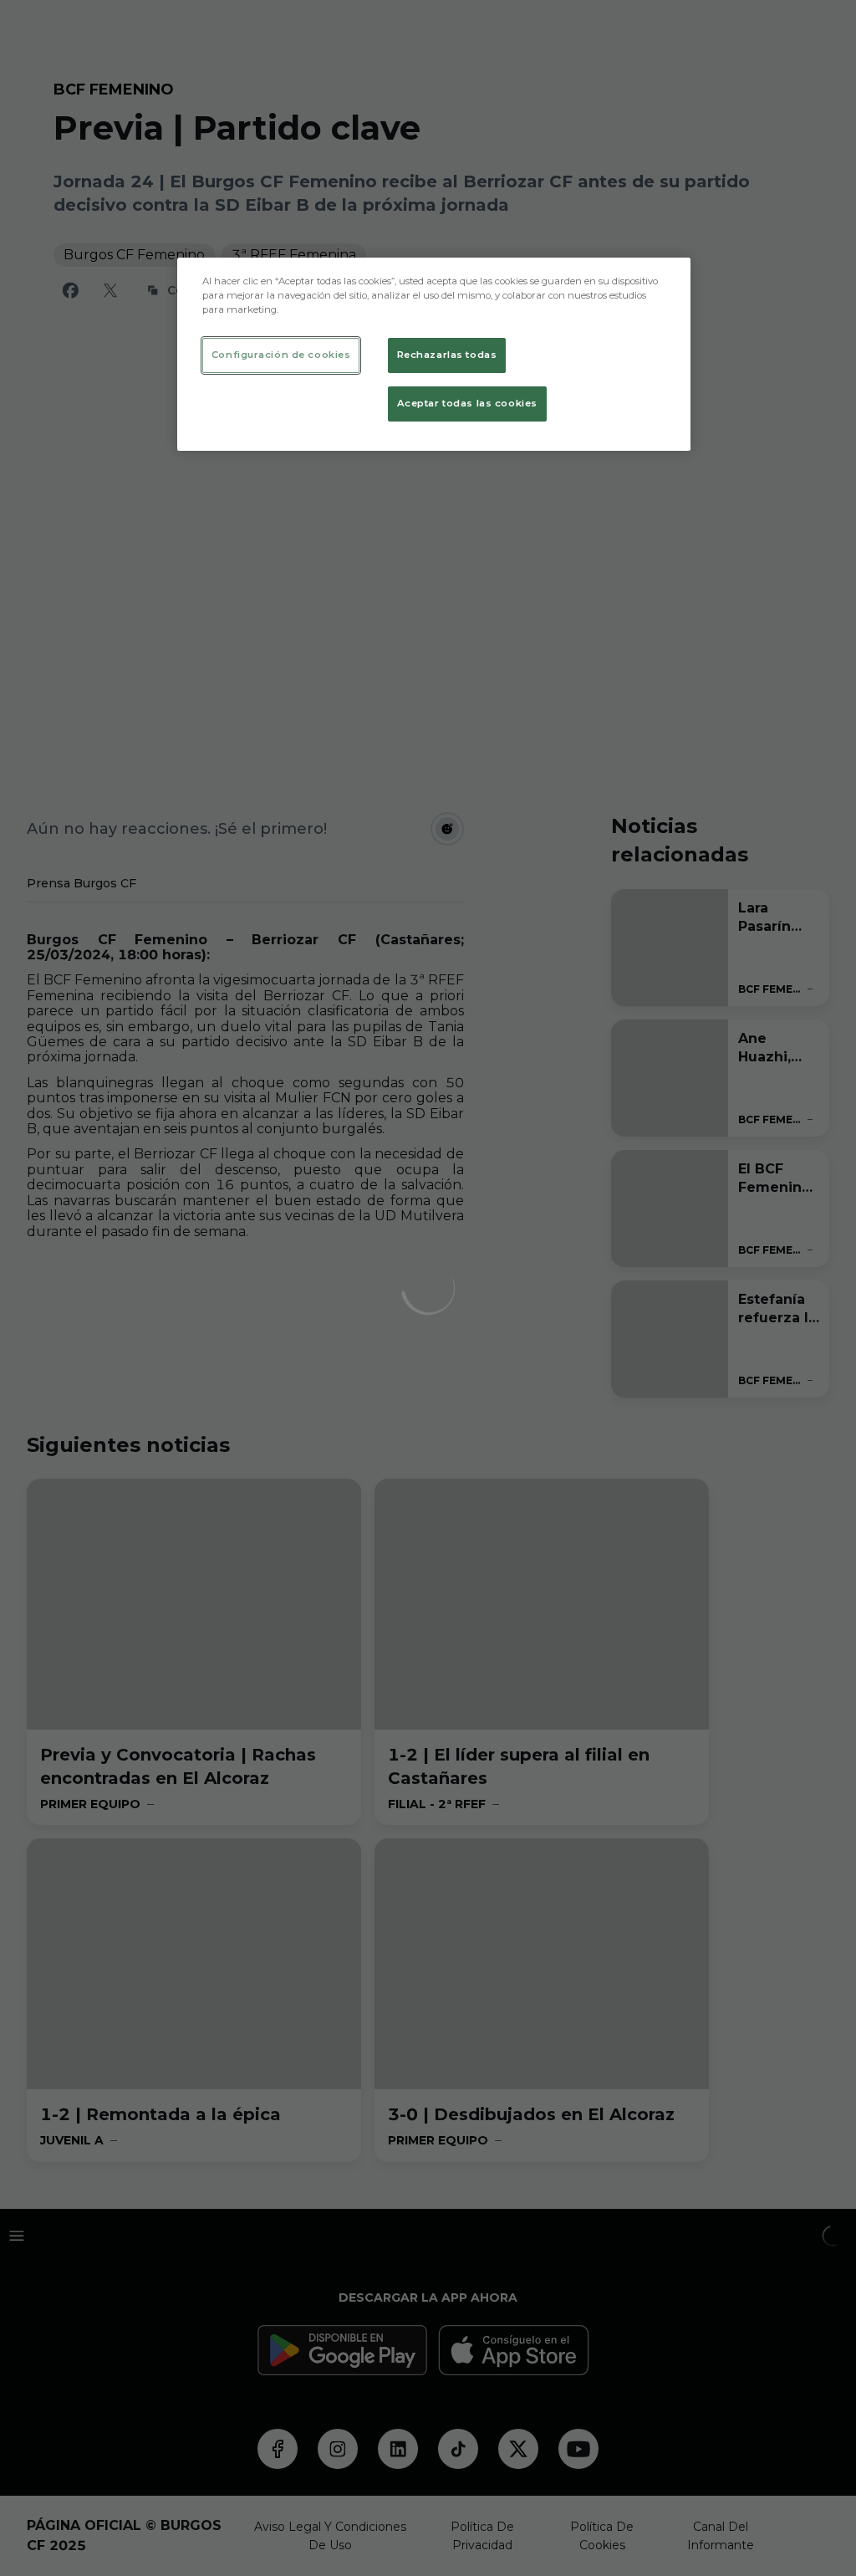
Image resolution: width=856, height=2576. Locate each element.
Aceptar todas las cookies (467, 403)
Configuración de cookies (281, 355)
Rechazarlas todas (447, 355)
